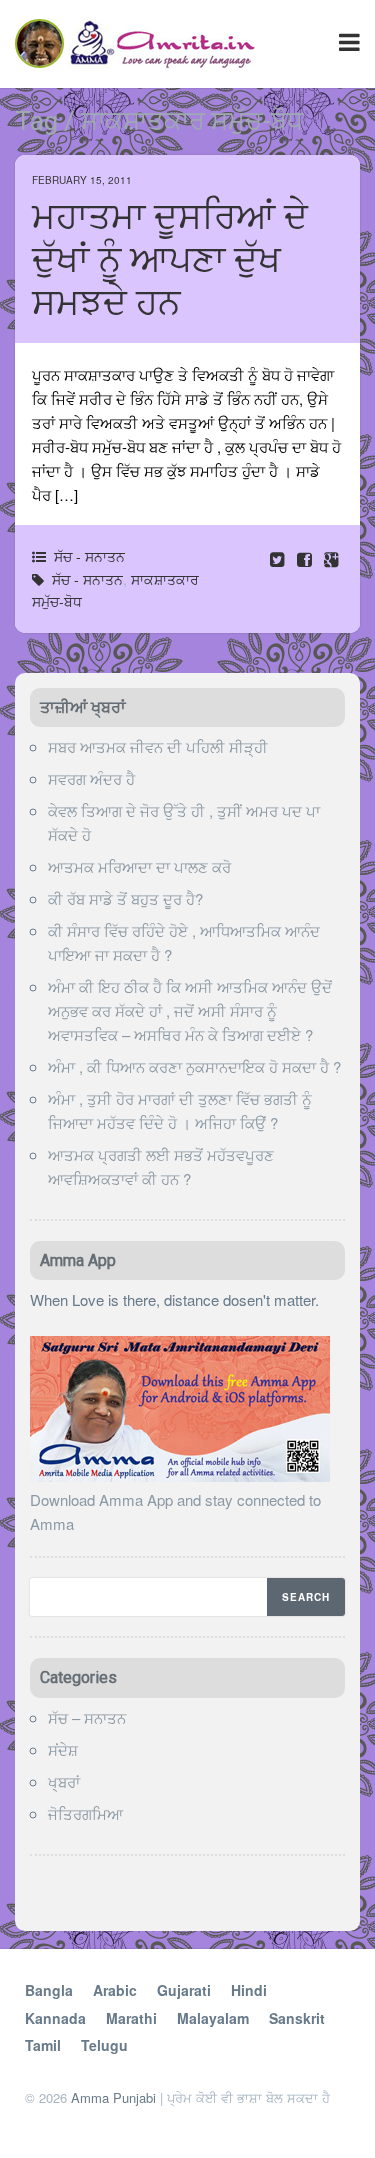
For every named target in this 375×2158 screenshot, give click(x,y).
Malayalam (213, 2018)
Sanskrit (297, 2018)
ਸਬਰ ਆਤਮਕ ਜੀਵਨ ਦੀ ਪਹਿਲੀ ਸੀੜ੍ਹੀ (158, 746)
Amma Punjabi (113, 2097)
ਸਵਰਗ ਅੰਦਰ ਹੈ (91, 778)
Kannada (55, 2018)
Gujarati (184, 1990)
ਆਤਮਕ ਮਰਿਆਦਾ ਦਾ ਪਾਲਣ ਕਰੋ (139, 866)
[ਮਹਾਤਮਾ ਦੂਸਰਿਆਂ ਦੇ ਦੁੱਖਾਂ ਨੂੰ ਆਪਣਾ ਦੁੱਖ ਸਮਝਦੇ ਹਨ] (306, 558)
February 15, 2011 (82, 180)
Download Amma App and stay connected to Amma (175, 1511)
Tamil (43, 2045)
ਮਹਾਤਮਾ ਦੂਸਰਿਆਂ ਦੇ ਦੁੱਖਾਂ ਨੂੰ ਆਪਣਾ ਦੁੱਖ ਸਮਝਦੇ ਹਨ (170, 260)
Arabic (115, 1990)
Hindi (249, 1990)
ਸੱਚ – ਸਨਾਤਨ (87, 1717)
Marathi (131, 2018)
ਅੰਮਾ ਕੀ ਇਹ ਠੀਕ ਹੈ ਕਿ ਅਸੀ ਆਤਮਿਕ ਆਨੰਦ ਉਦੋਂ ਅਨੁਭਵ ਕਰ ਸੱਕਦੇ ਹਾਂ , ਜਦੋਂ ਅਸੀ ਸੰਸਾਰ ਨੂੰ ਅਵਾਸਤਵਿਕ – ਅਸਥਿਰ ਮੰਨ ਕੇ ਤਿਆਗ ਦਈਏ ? (190, 1010)
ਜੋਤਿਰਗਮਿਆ (85, 1813)
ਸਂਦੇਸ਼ (63, 1749)
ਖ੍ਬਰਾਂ (64, 1781)
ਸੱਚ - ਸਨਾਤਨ (89, 556)
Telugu (104, 2045)
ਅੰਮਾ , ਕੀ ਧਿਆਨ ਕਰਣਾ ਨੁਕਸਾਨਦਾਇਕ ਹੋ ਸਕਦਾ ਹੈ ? (194, 1066)
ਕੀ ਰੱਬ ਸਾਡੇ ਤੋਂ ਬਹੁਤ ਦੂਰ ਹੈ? (125, 898)
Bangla (49, 1990)
